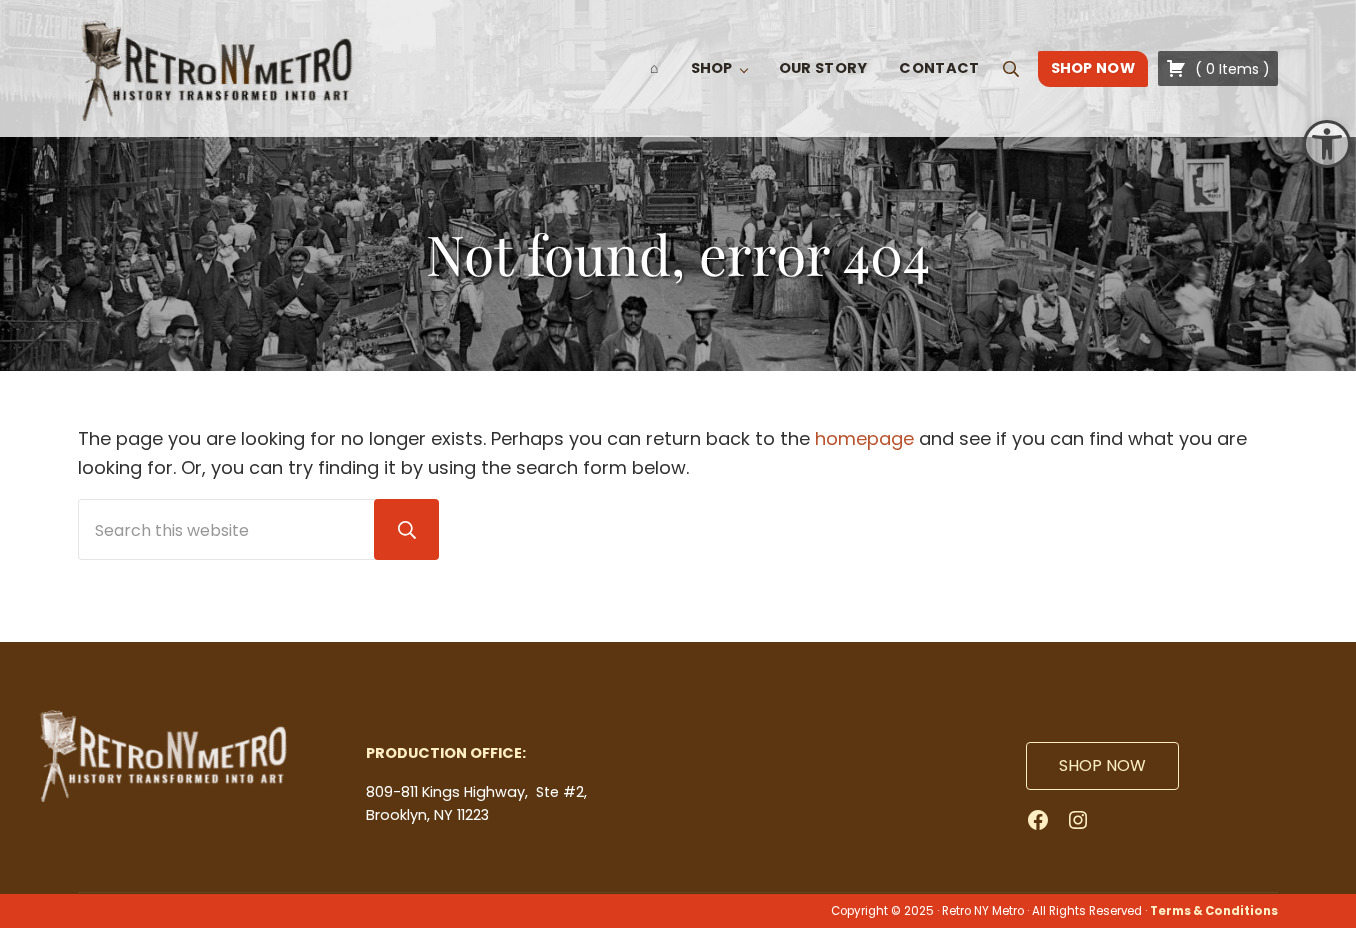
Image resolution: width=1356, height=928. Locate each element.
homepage (864, 438)
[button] (1327, 144)
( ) (1230, 69)
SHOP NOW (1102, 765)
